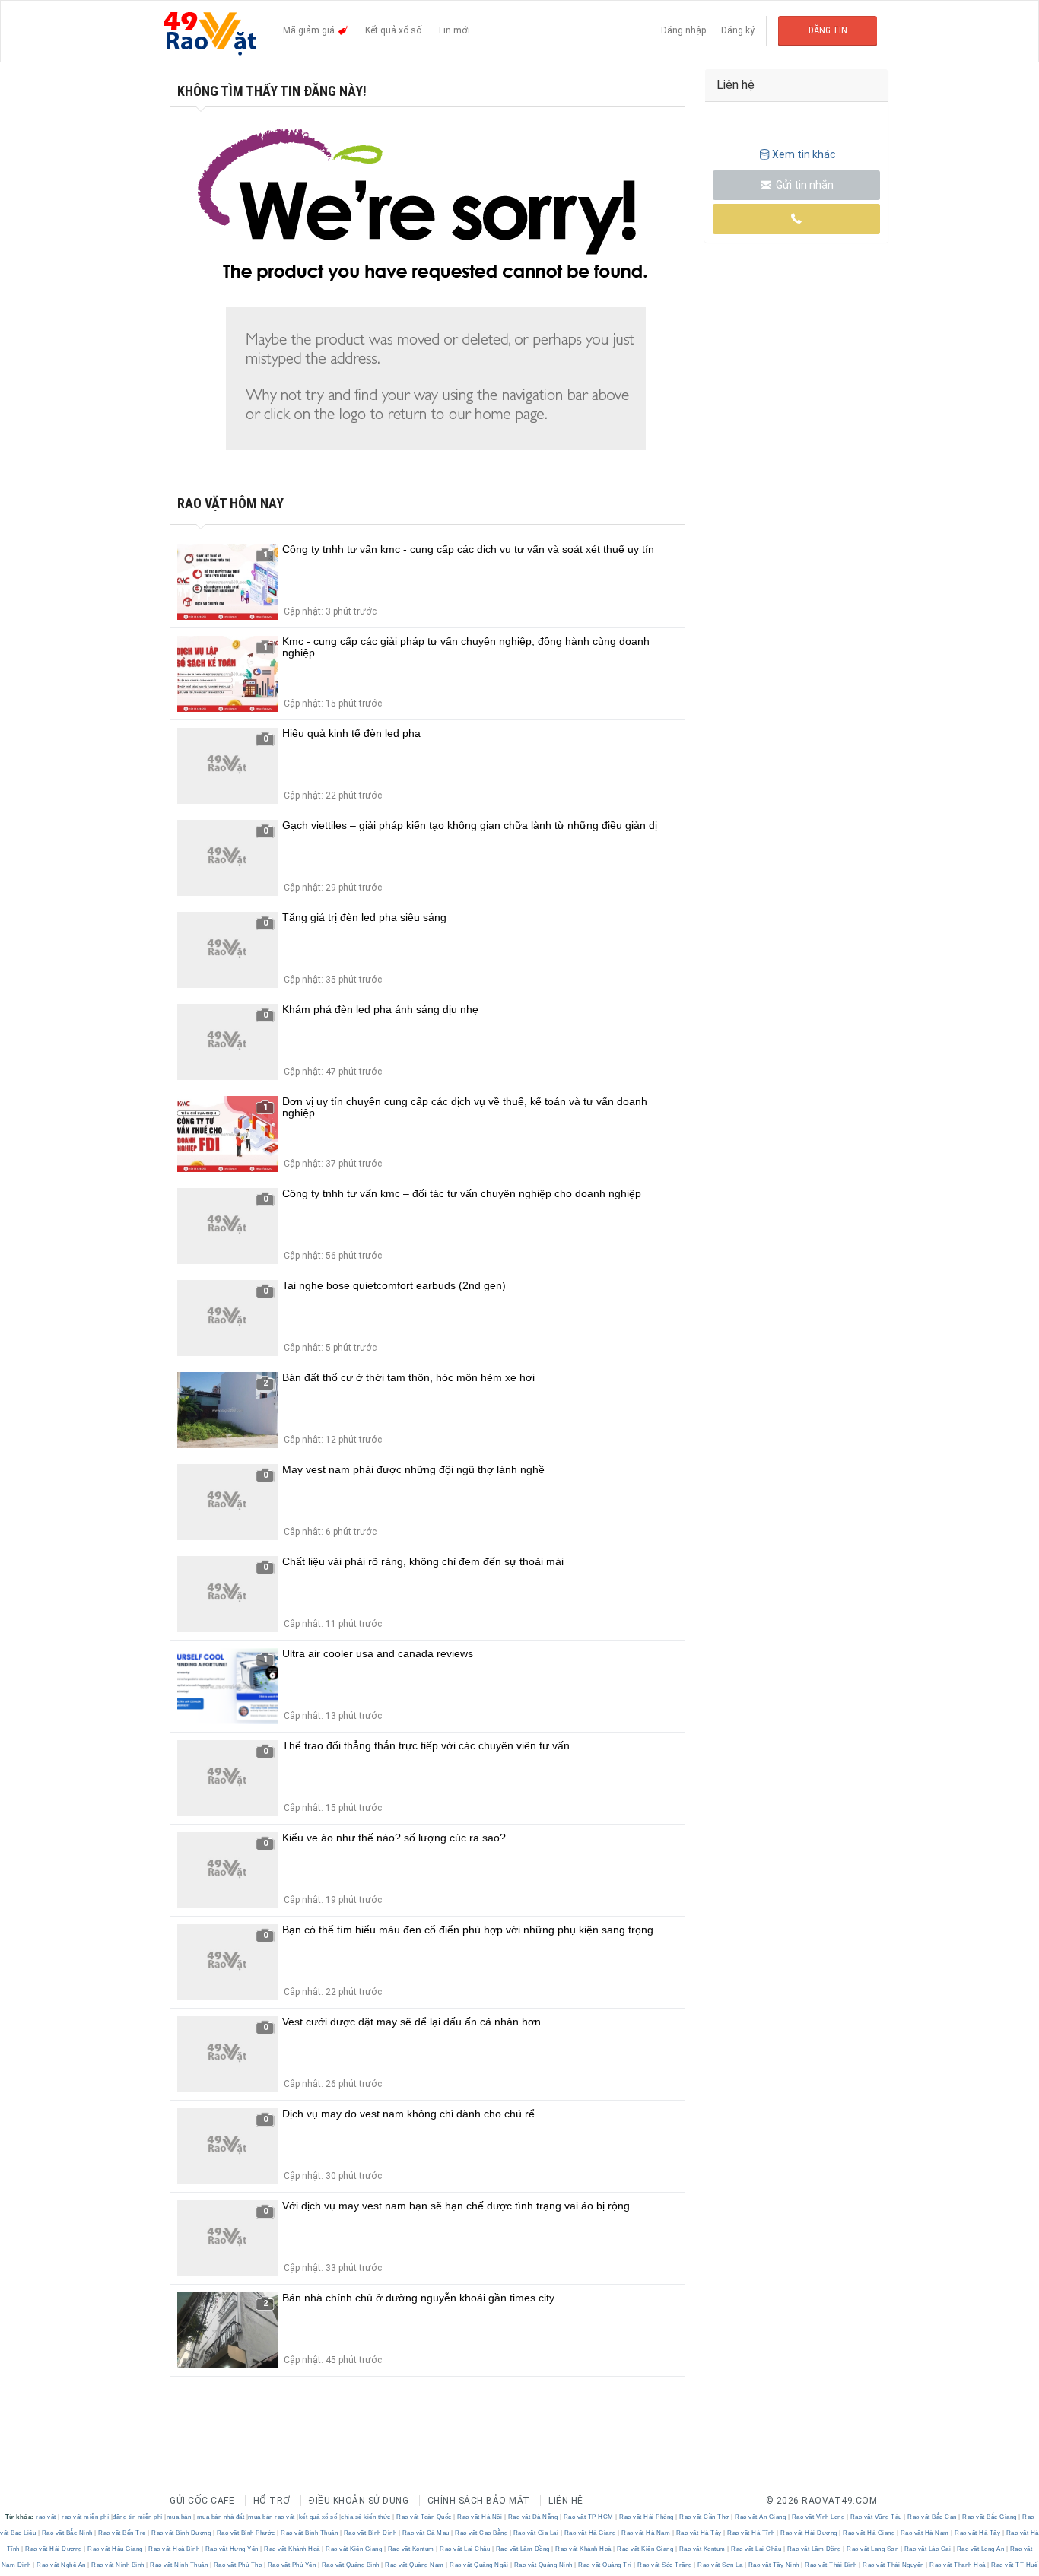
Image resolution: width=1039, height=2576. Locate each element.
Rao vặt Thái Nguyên (894, 2565)
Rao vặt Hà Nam (646, 2533)
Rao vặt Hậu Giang (116, 2549)
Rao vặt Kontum (411, 2549)
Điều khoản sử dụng (359, 2501)
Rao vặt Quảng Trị (605, 2565)
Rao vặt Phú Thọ (238, 2565)
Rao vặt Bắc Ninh (67, 2533)
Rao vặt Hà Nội (480, 2517)
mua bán (179, 2517)
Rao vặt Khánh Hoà (292, 2549)
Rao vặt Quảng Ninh (543, 2565)
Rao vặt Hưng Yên (232, 2549)
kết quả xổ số (318, 2517)
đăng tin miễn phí (138, 2517)
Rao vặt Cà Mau (426, 2533)
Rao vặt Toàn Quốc (424, 2517)
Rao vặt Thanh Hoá (958, 2565)
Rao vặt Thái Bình (831, 2565)
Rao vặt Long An (980, 2549)
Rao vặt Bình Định (370, 2533)
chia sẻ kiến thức (366, 2517)
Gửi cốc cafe (202, 2501)
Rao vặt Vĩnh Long (818, 2517)
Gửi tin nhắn (804, 185)
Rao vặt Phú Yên (292, 2565)
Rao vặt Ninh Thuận (179, 2565)
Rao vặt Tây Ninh (774, 2565)
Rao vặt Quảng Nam (415, 2565)
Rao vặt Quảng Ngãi (479, 2565)
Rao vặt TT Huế (1014, 2565)
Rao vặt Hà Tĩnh (751, 2533)
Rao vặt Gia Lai (536, 2533)
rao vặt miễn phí (85, 2517)
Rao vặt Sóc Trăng (665, 2565)
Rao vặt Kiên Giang (354, 2549)
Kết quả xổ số (393, 30)
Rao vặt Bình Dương (181, 2533)
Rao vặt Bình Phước (246, 2533)
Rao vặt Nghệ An (62, 2565)
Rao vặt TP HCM (588, 2517)
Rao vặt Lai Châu (465, 2549)
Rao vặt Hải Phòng (647, 2517)
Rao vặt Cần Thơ (705, 2517)
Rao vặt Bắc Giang (990, 2517)
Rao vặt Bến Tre (122, 2533)
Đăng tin (828, 30)
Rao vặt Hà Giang (590, 2533)
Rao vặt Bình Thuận (310, 2533)
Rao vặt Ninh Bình (118, 2565)
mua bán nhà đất (221, 2517)
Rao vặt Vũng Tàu (876, 2517)
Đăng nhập (683, 30)
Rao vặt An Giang (761, 2517)
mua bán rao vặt (272, 2517)
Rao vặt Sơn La (720, 2565)
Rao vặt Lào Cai (928, 2549)
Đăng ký (738, 30)
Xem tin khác (804, 154)
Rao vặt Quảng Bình (350, 2565)
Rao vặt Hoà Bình (174, 2549)
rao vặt (46, 2517)
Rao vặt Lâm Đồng (523, 2549)
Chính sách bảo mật (479, 2501)
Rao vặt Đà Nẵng (533, 2517)
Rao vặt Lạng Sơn (873, 2549)
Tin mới (453, 30)
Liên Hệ (566, 2501)
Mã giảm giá (310, 30)
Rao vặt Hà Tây (699, 2533)
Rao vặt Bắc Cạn (933, 2517)
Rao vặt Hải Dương (809, 2533)
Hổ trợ (272, 2501)
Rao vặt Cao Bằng (481, 2533)
